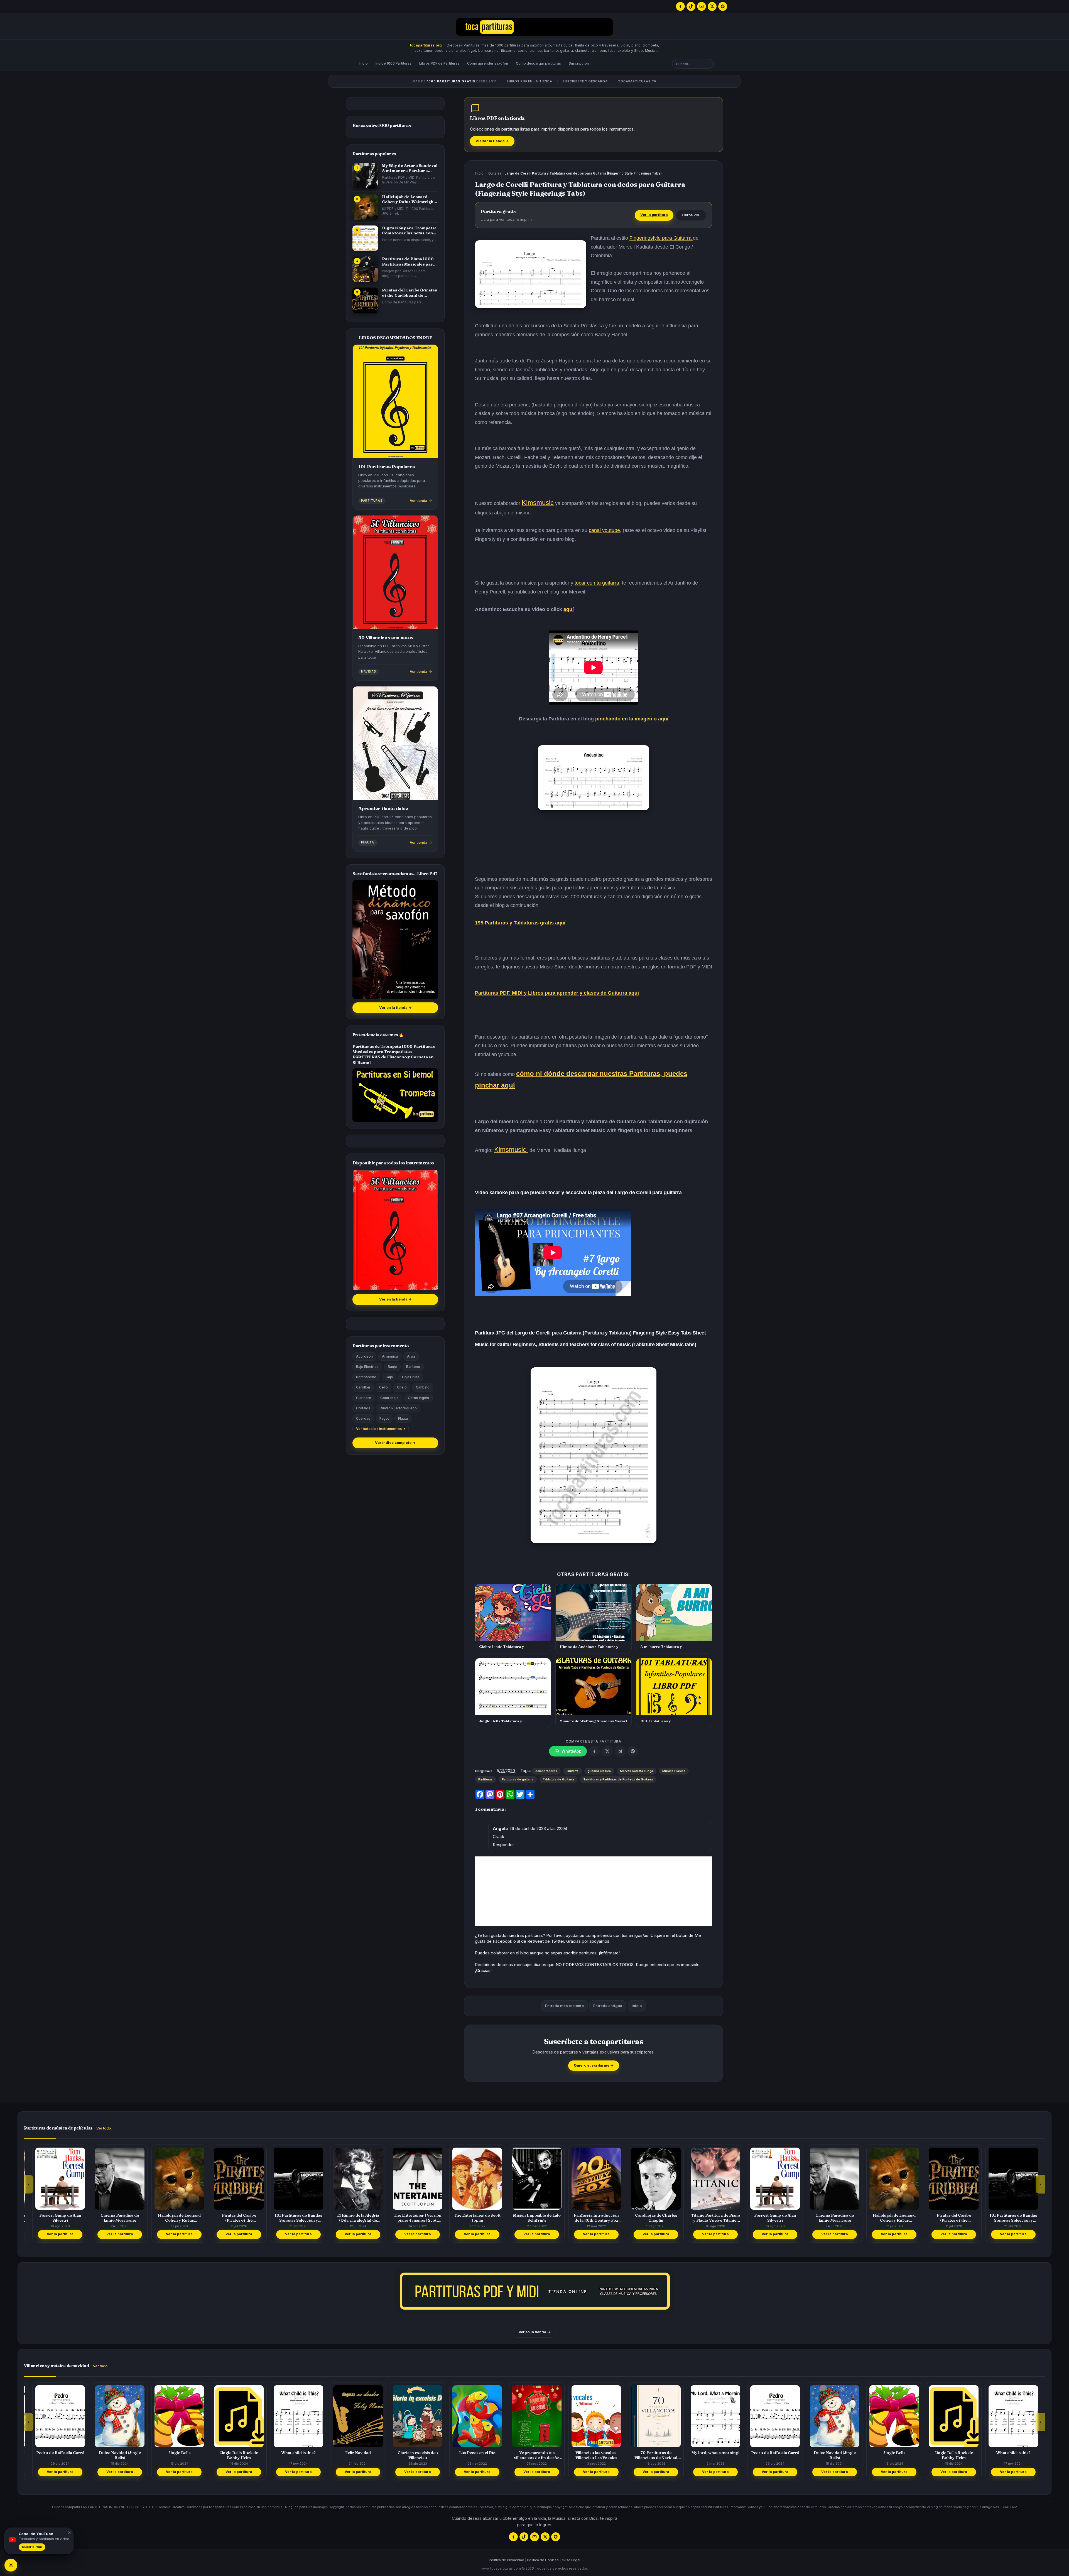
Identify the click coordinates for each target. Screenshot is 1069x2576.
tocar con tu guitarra (597, 583)
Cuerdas (363, 1418)
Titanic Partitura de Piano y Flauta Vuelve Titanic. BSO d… (589, 2218)
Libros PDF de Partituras (439, 63)
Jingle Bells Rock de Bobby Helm (112, 2455)
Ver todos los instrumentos (379, 1429)
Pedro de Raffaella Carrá (649, 2453)
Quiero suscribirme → (594, 2065)
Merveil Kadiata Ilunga (637, 1771)
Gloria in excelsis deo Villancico (291, 2455)
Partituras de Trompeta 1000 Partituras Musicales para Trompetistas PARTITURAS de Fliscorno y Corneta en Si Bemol (394, 1054)
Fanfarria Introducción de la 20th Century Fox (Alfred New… (470, 2218)
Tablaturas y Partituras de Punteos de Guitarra (618, 1779)
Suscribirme (32, 2547)
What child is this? (172, 2453)
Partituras (486, 1779)
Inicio (363, 63)
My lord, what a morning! (589, 2453)
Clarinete (364, 1398)
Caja (389, 1377)
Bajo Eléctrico (367, 1367)
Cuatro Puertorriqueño (398, 1408)
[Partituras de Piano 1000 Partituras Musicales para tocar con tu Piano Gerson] (365, 269)
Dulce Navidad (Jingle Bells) (708, 2455)
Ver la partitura (654, 215)
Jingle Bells (53, 2453)
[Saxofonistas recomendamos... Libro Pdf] (395, 940)
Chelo (402, 1387)
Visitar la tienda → (492, 141)
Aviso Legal (571, 2560)
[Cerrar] (68, 2533)
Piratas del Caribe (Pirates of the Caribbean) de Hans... (410, 293)
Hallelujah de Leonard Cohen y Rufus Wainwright (53, 2218)
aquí (569, 609)
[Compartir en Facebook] (594, 1751)
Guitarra (495, 173)
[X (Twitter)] (712, 6)
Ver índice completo (395, 1443)
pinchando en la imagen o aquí (632, 719)
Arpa (411, 1356)
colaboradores (546, 1771)
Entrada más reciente (564, 2006)
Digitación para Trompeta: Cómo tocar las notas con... (409, 230)
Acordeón (364, 1356)
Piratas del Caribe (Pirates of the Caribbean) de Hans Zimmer (113, 2218)
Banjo (392, 1367)
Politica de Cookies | (544, 2560)
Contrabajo (389, 1398)
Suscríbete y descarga (585, 81)
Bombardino (366, 1377)
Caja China (411, 1377)
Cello (383, 1387)
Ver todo (104, 2128)
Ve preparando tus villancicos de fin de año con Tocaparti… (410, 2455)
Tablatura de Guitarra (558, 1779)
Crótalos (363, 1408)
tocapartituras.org (426, 45)
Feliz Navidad (232, 2453)
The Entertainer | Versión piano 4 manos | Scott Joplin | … (291, 2218)
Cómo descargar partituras (538, 63)
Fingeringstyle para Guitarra (661, 238)
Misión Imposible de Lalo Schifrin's (410, 2218)
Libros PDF (691, 215)
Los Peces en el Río (351, 2453)
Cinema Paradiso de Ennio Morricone (708, 2218)
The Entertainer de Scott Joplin (351, 2218)
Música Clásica (674, 1771)
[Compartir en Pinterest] (633, 1751)
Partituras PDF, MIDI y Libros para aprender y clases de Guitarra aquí (557, 993)
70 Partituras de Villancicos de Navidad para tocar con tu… (529, 2455)
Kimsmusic (538, 503)
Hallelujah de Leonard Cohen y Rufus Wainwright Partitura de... (409, 199)
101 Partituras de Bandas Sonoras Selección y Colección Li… (172, 2218)
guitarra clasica (599, 1771)
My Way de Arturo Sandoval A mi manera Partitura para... (410, 168)
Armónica (390, 1356)
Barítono (413, 1367)
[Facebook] (680, 6)
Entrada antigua (608, 2006)
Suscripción (579, 63)
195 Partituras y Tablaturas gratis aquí (520, 923)
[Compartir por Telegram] (620, 1751)
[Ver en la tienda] (534, 2291)
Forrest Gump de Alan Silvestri (649, 2218)
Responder (503, 1845)
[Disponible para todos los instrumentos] (395, 1230)
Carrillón (363, 1387)
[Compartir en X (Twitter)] (607, 1751)
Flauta (403, 1418)
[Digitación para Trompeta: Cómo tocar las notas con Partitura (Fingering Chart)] (365, 238)
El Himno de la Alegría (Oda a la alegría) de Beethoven (232, 2218)
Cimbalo (423, 1387)
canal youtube (604, 530)
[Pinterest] (723, 6)
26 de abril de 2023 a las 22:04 (538, 1828)
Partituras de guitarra (518, 1779)
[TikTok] (691, 6)
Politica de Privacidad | (507, 2560)
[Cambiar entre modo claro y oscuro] (11, 2565)
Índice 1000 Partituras (393, 63)
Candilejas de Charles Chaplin (530, 2218)
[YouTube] (702, 6)
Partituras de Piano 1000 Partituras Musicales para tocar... (409, 262)
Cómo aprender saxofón (488, 63)
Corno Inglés (418, 1398)
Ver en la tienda (395, 1008)
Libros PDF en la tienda (530, 81)
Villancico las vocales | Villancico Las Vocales (470, 2455)
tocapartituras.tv (637, 81)
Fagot (384, 1418)
